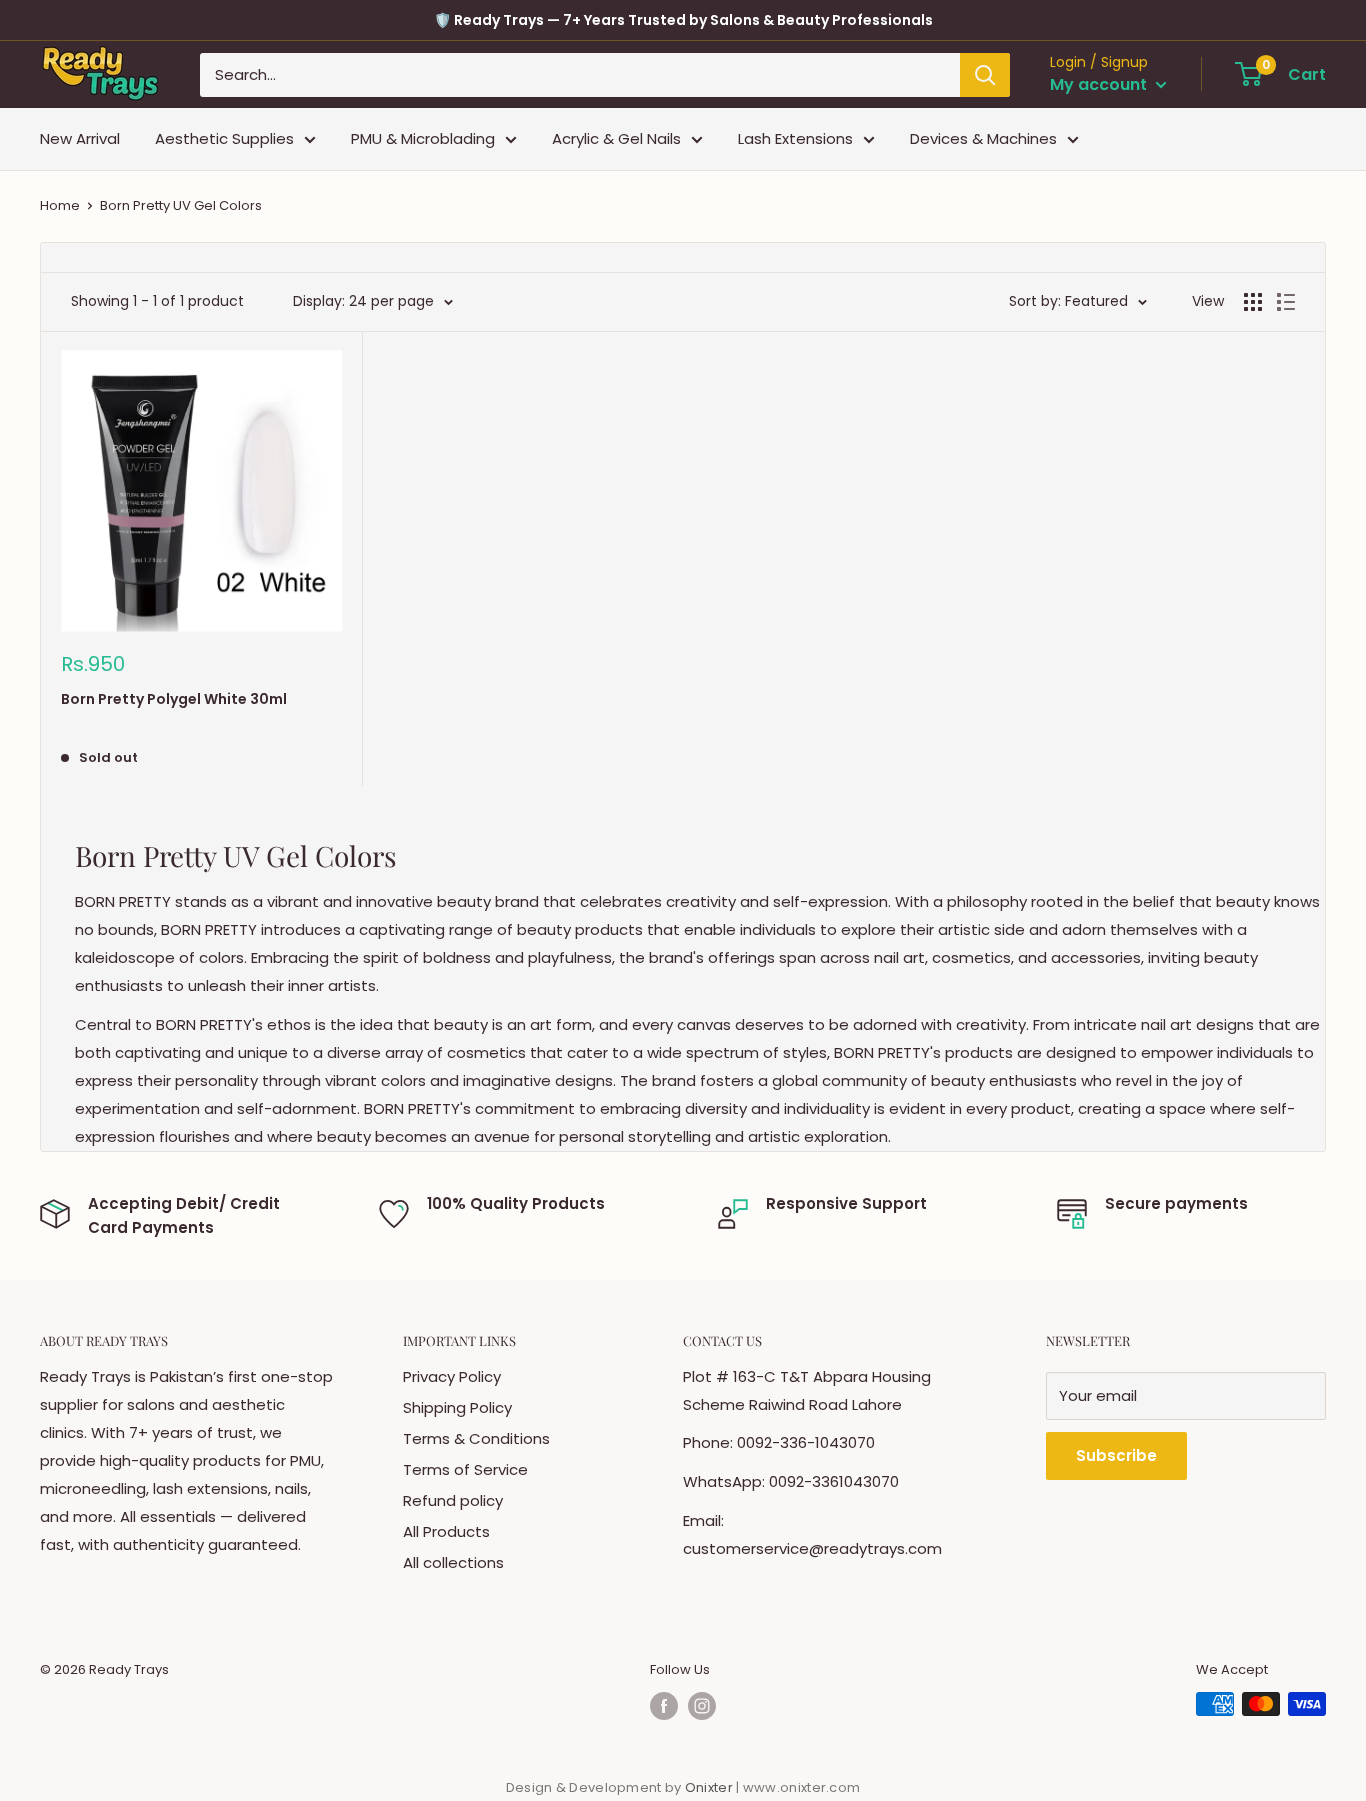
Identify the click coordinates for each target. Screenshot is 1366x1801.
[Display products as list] (1286, 302)
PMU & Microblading (423, 138)
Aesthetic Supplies (224, 138)
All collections (453, 1562)
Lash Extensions (795, 138)
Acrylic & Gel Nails (616, 138)
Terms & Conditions (476, 1438)
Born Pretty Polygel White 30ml (174, 699)
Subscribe (1116, 1455)
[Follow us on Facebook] (664, 1706)
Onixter (710, 1787)
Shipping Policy (457, 1407)
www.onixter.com (802, 1787)
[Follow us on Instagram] (702, 1706)
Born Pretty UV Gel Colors (181, 205)
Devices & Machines (983, 138)
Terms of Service (465, 1469)
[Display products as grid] (1253, 302)
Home (60, 205)
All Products (446, 1531)
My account (1100, 84)
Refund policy (453, 1500)
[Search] (985, 75)
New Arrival (80, 138)
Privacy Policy (452, 1376)
